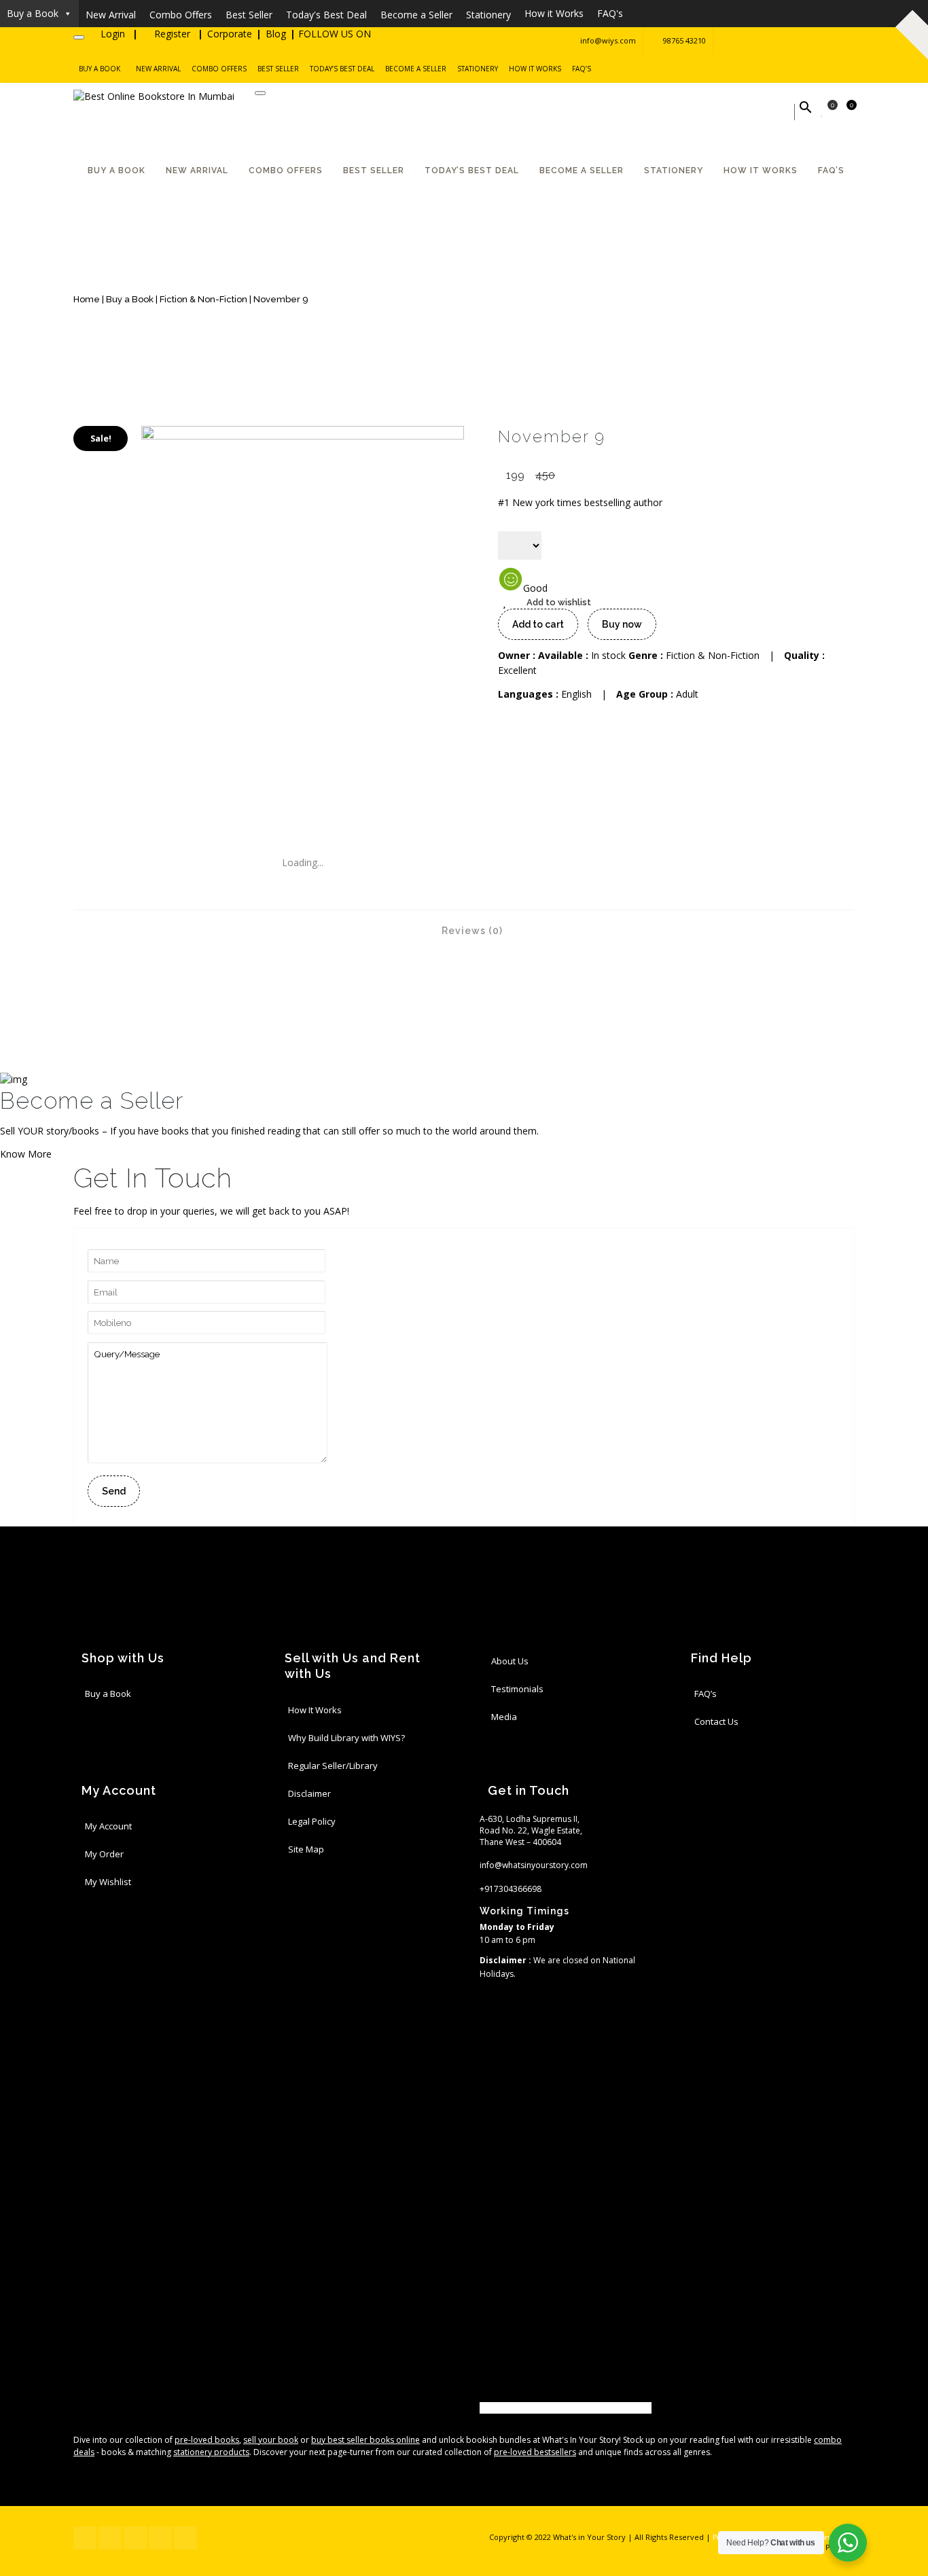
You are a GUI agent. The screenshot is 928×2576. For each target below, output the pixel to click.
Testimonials (517, 1689)
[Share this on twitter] (483, 2216)
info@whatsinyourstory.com (534, 1865)
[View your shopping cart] (844, 112)
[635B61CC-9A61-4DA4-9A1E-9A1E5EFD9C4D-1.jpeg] (303, 436)
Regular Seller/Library (333, 1766)
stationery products (211, 2452)
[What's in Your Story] (154, 96)
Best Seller (278, 69)
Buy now (622, 624)
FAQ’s (582, 69)
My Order (104, 1854)
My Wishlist (108, 1882)
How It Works (315, 1710)
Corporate (230, 34)
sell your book (271, 2440)
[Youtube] (483, 2408)
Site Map (306, 1849)
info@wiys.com (608, 40)
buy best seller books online (365, 2440)
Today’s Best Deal (342, 69)
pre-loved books (207, 2440)
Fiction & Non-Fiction (203, 299)
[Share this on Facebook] (483, 2008)
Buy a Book (33, 13)
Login (113, 34)
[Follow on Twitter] (760, 41)
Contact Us (716, 1721)
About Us (510, 1661)
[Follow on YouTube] (787, 41)
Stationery (478, 69)
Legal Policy (312, 1821)
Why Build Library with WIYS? (346, 1738)
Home (87, 299)
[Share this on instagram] (483, 2077)
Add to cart (538, 624)
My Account (108, 1826)
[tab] (464, 930)
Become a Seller (416, 69)
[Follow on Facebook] (732, 41)
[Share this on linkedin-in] (483, 2362)
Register (172, 34)
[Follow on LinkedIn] (814, 41)
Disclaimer (309, 1793)
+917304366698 (511, 1889)
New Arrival (158, 69)
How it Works (554, 13)
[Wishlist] (823, 112)
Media (504, 1717)
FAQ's (610, 13)
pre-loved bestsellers (535, 2452)
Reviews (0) (471, 931)
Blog (276, 34)
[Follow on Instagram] (841, 41)
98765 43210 (684, 40)
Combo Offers (219, 69)
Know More (26, 1154)
